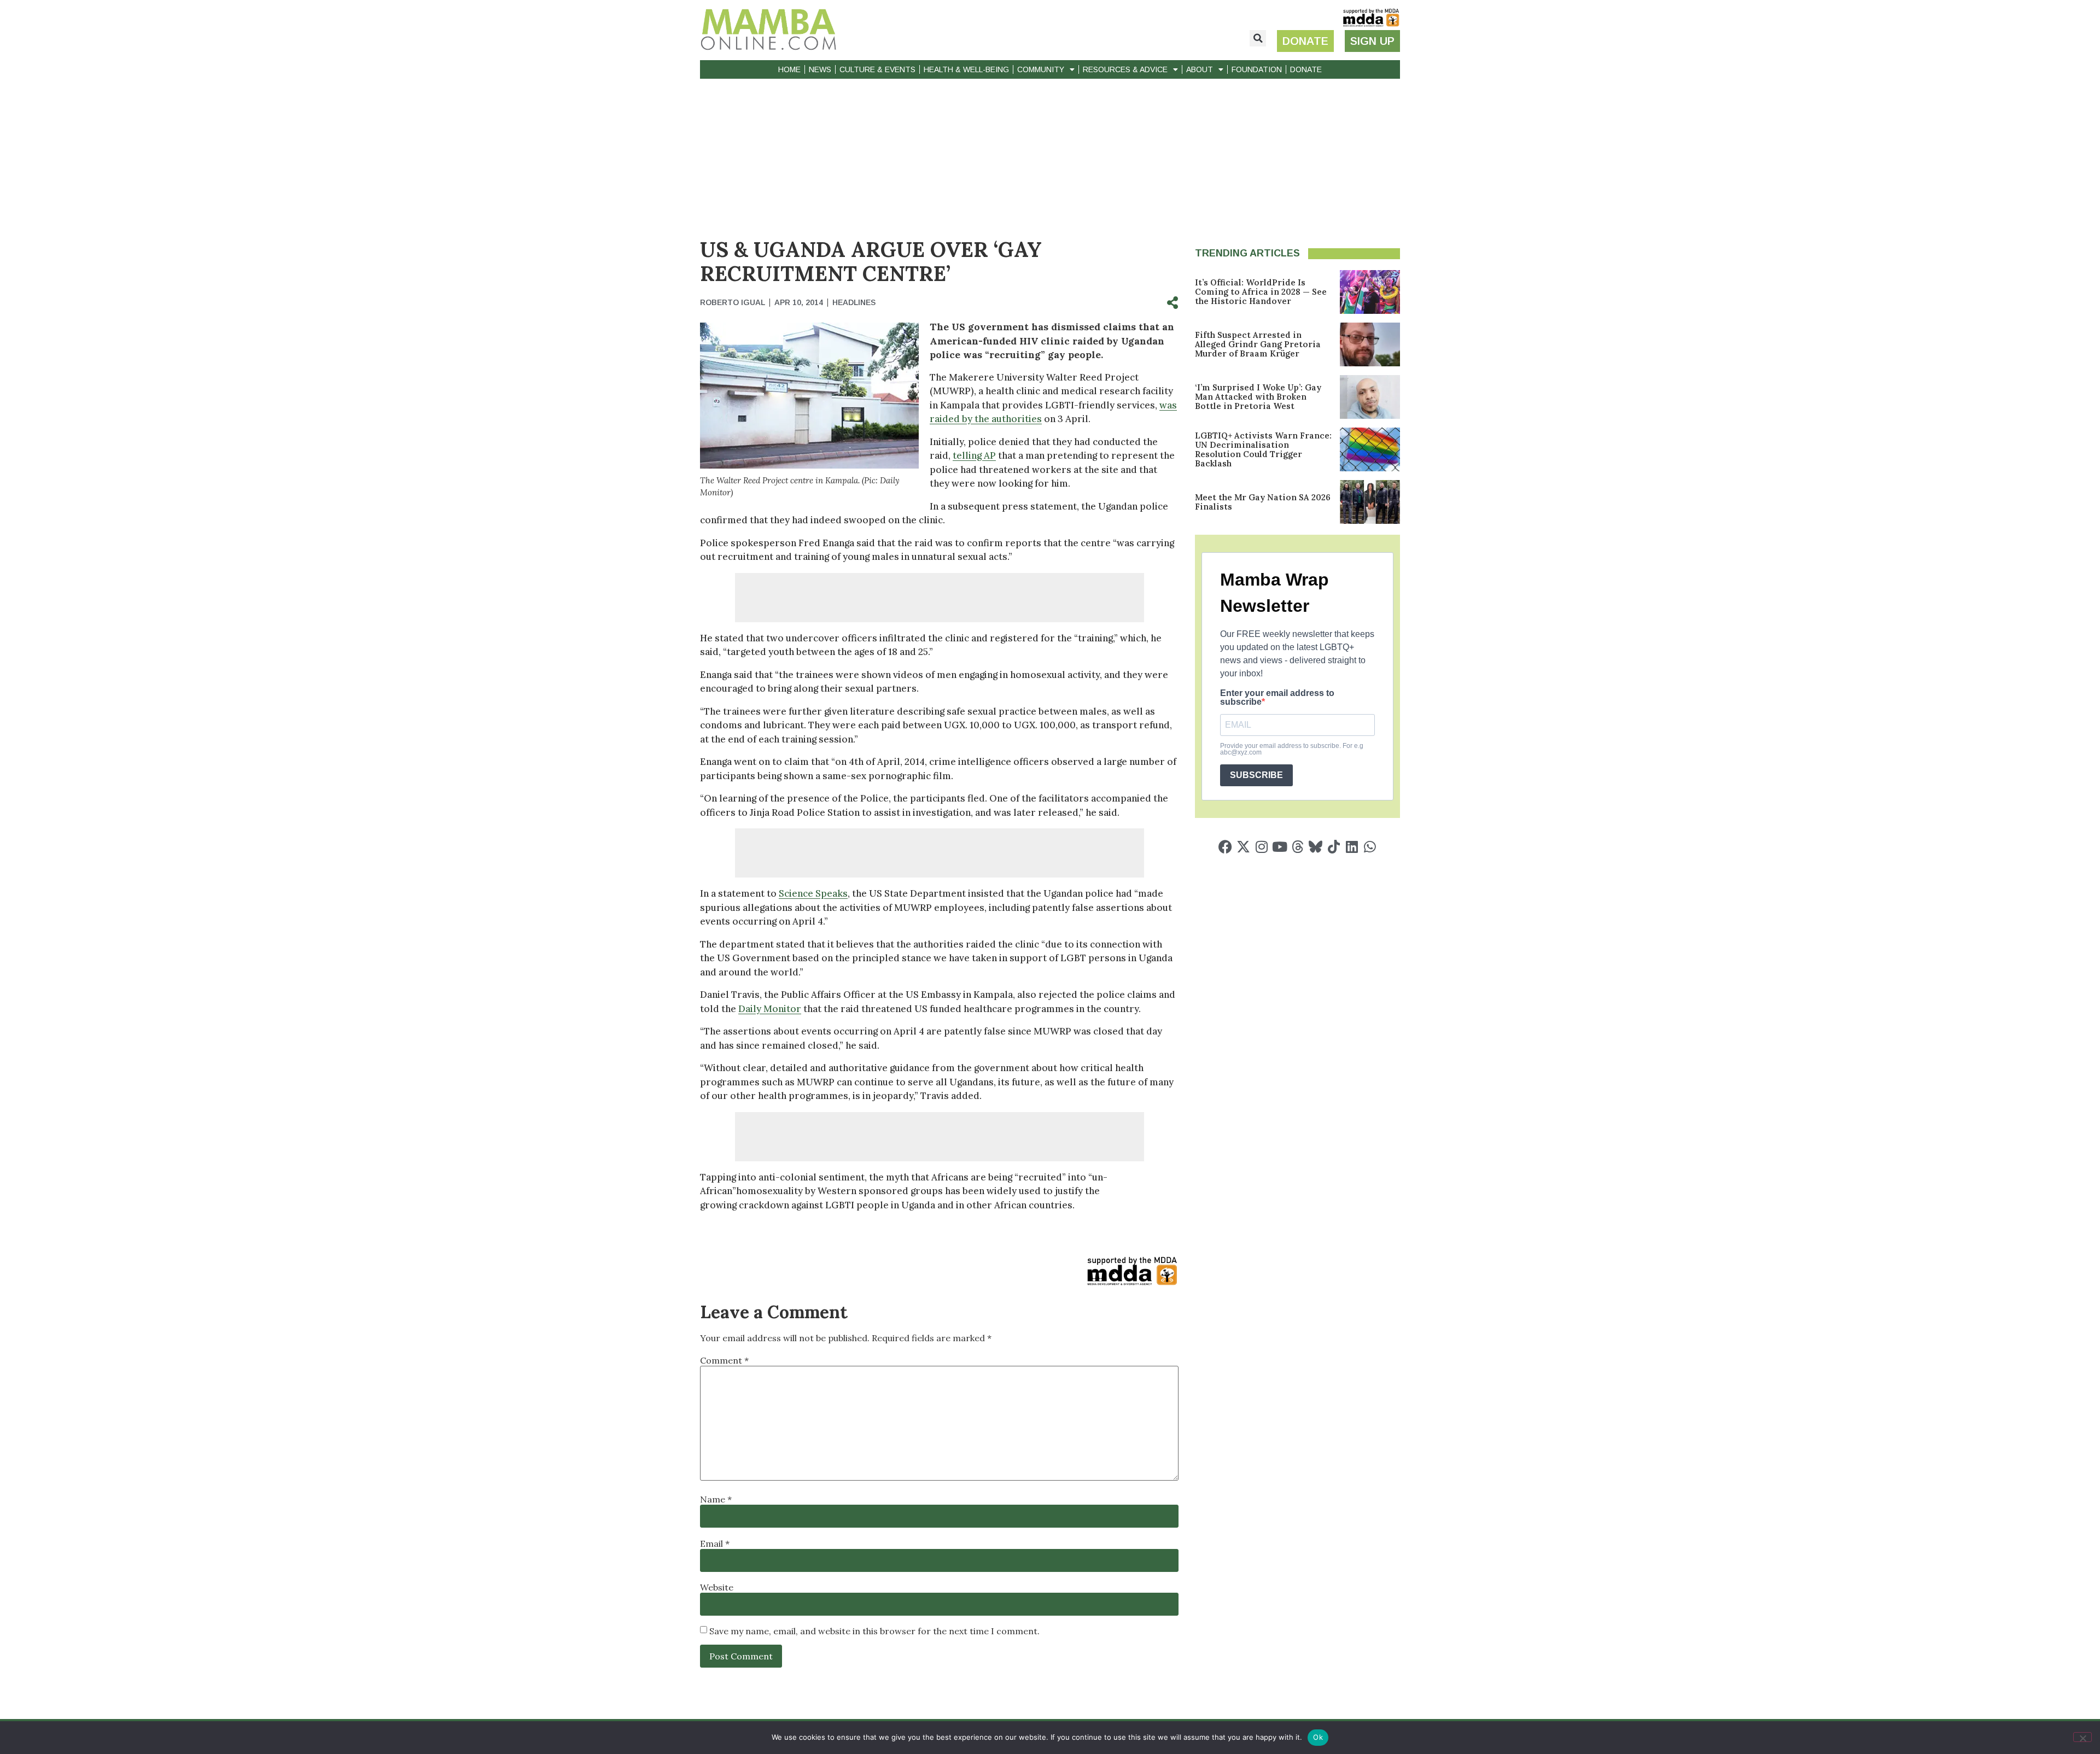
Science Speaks (813, 893)
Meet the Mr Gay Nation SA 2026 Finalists (1263, 502)
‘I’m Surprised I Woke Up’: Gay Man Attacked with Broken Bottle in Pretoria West (1258, 397)
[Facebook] (1225, 847)
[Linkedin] (1352, 847)
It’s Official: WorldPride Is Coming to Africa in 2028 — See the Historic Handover (1261, 292)
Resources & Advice (1125, 69)
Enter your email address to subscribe (1277, 698)
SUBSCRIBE (1256, 775)
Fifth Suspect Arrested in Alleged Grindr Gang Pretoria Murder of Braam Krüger (1258, 344)
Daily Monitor (770, 1009)
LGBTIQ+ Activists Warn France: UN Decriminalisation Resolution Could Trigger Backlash (1263, 449)
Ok (1318, 1737)
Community (1041, 69)
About (1200, 69)
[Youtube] (1279, 847)
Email (715, 1543)
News (820, 69)
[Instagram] (1261, 847)
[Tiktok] (1334, 847)
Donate (1306, 69)
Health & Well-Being (966, 69)
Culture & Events (877, 69)
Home (789, 69)
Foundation (1257, 69)
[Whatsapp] (1370, 847)
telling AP (974, 455)
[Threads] (1297, 847)
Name (716, 1499)
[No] (2082, 1737)
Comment (724, 1360)
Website (717, 1587)
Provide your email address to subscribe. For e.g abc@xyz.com (1292, 749)
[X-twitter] (1243, 847)
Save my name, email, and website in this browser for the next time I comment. (874, 1631)
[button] (1258, 38)
